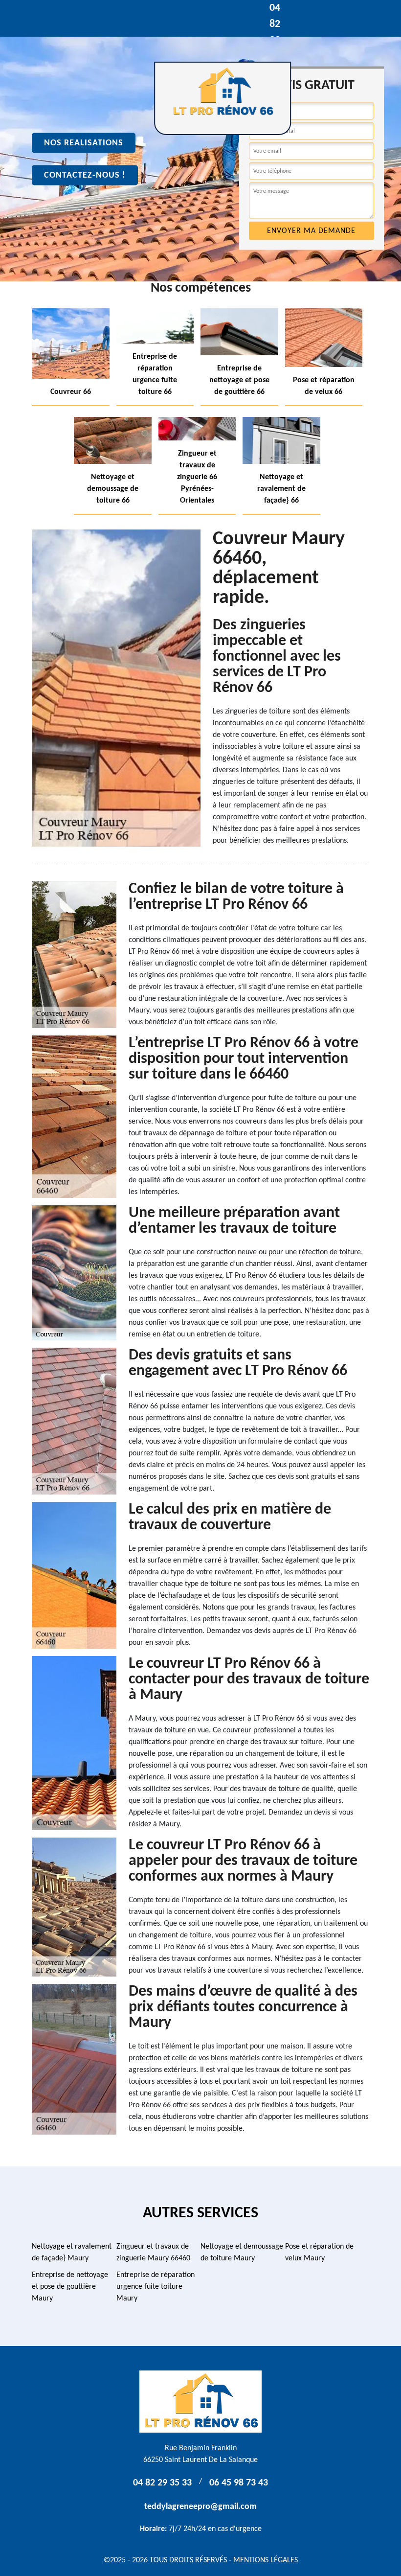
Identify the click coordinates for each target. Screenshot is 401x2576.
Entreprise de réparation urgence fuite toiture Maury (156, 2287)
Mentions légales (266, 2560)
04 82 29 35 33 (162, 2483)
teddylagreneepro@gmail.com (200, 2507)
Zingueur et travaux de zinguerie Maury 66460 (153, 2253)
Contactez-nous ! (85, 175)
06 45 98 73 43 (239, 2483)
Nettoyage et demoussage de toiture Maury (242, 2253)
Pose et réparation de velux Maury (319, 2253)
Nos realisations (84, 143)
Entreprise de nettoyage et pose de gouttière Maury (70, 2287)
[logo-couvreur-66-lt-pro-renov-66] (223, 98)
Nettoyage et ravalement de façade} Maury (72, 2253)
